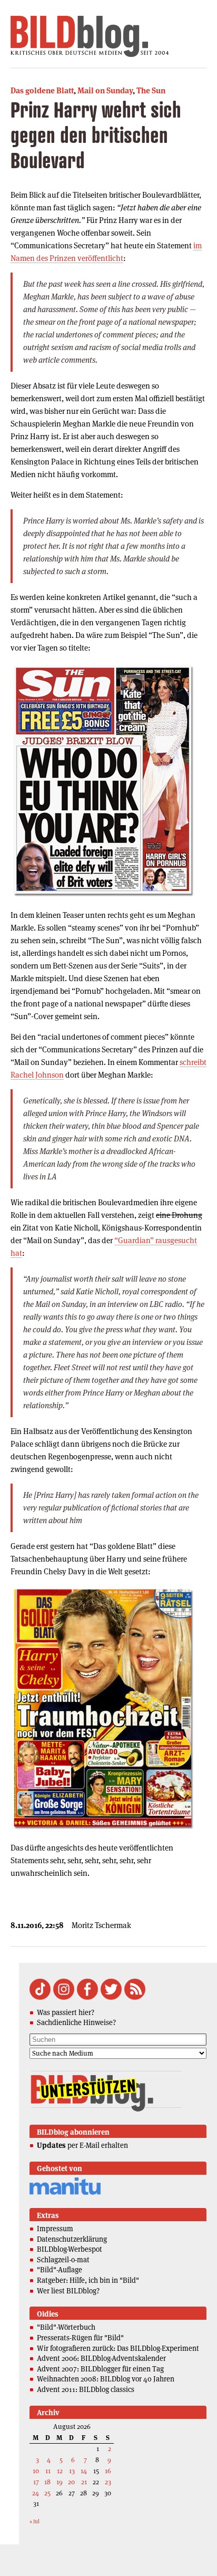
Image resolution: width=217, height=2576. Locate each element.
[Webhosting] (65, 2193)
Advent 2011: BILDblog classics (86, 2389)
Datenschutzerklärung (72, 2239)
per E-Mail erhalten (82, 2145)
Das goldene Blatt (42, 90)
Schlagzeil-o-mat (63, 2260)
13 (72, 2471)
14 (84, 2471)
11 (48, 2471)
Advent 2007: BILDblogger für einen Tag (100, 2369)
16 (108, 2471)
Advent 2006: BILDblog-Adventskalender (101, 2358)
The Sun (151, 90)
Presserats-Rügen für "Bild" (80, 2338)
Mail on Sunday (105, 90)
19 (60, 2482)
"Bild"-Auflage (60, 2270)
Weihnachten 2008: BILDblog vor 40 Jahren (106, 2379)
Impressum (55, 2229)
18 (47, 2482)
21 (84, 2482)
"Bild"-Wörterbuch (66, 2327)
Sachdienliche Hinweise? (76, 2022)
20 (71, 2482)
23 (108, 2482)
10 (36, 2471)
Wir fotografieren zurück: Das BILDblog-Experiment (118, 2348)
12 (60, 2471)
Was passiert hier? (66, 2012)
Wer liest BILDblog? (68, 2291)
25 (47, 2493)
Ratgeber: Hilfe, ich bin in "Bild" (88, 2280)
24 (36, 2493)
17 (36, 2482)
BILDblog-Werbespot (70, 2249)
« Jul (34, 2521)
